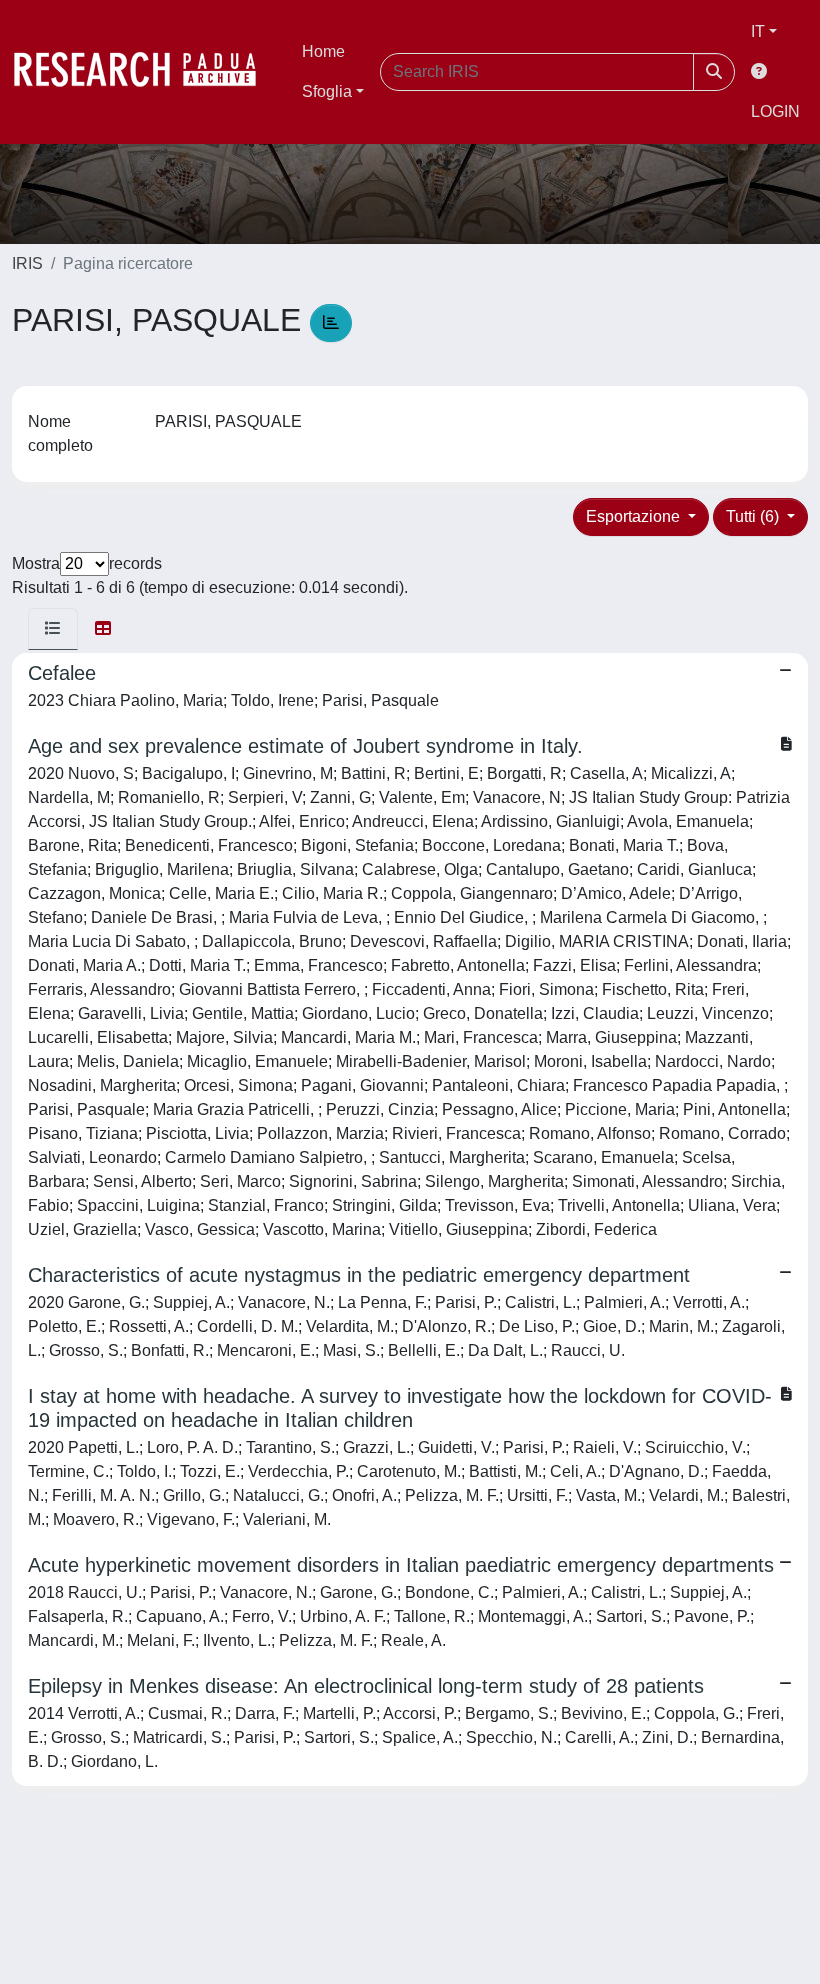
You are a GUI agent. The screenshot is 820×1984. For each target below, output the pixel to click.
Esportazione (635, 516)
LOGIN (775, 111)
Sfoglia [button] (327, 91)
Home (323, 51)
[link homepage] (145, 72)
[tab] (53, 629)
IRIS (27, 263)
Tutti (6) (754, 516)
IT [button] (758, 31)
